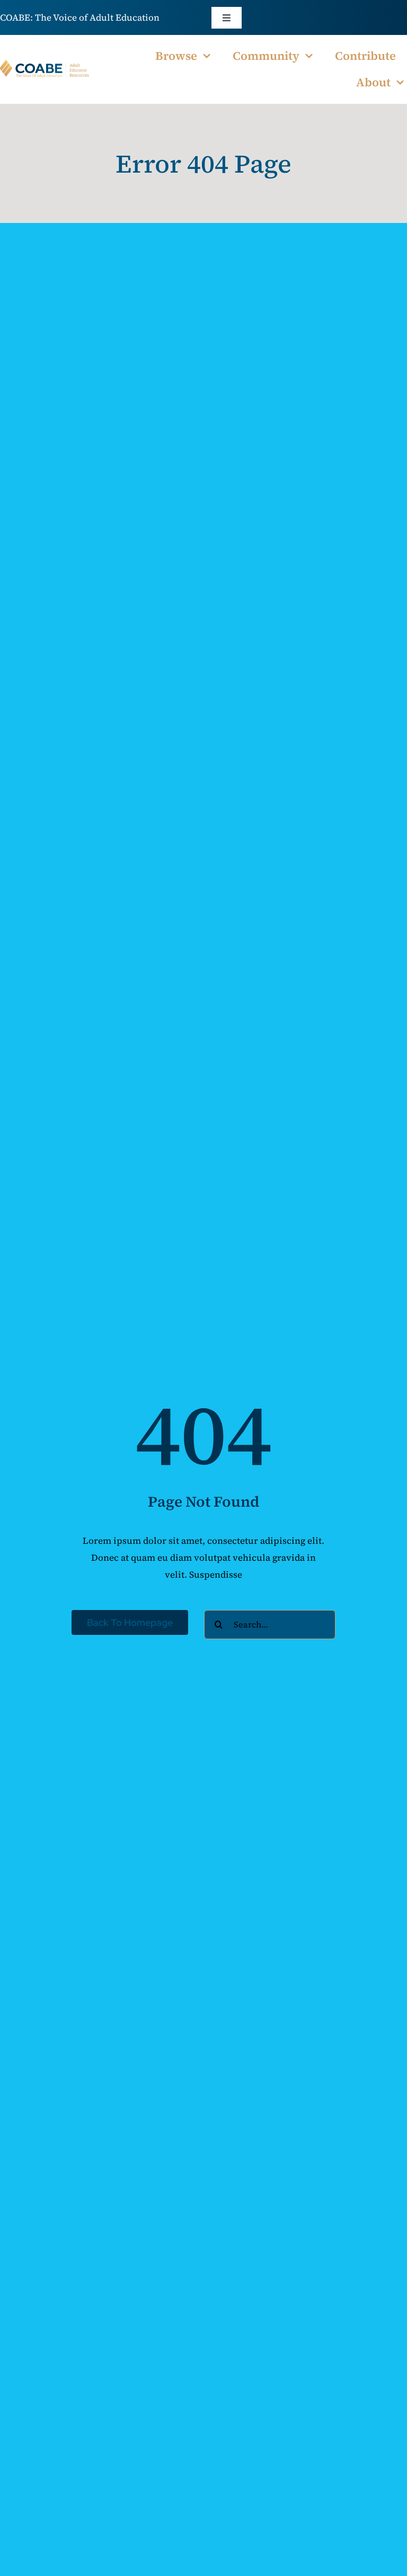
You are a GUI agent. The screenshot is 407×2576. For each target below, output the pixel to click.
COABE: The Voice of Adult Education (80, 17)
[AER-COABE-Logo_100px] (45, 64)
